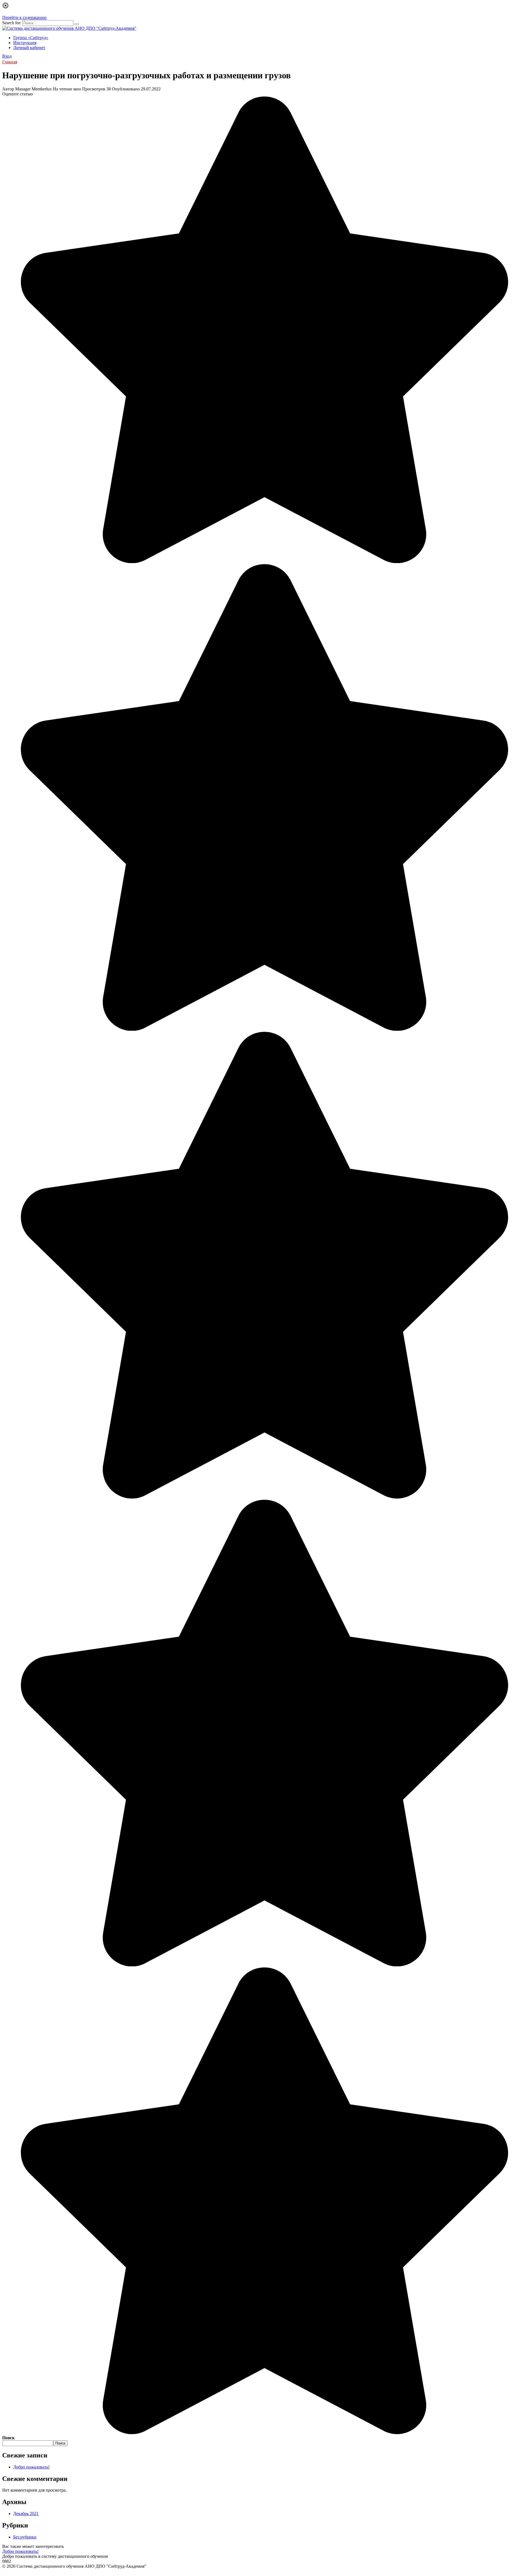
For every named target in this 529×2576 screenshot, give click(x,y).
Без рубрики (25, 2537)
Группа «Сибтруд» (31, 38)
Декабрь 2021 (26, 2514)
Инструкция (25, 43)
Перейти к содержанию (24, 18)
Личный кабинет (29, 48)
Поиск (8, 2438)
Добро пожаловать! (31, 2467)
